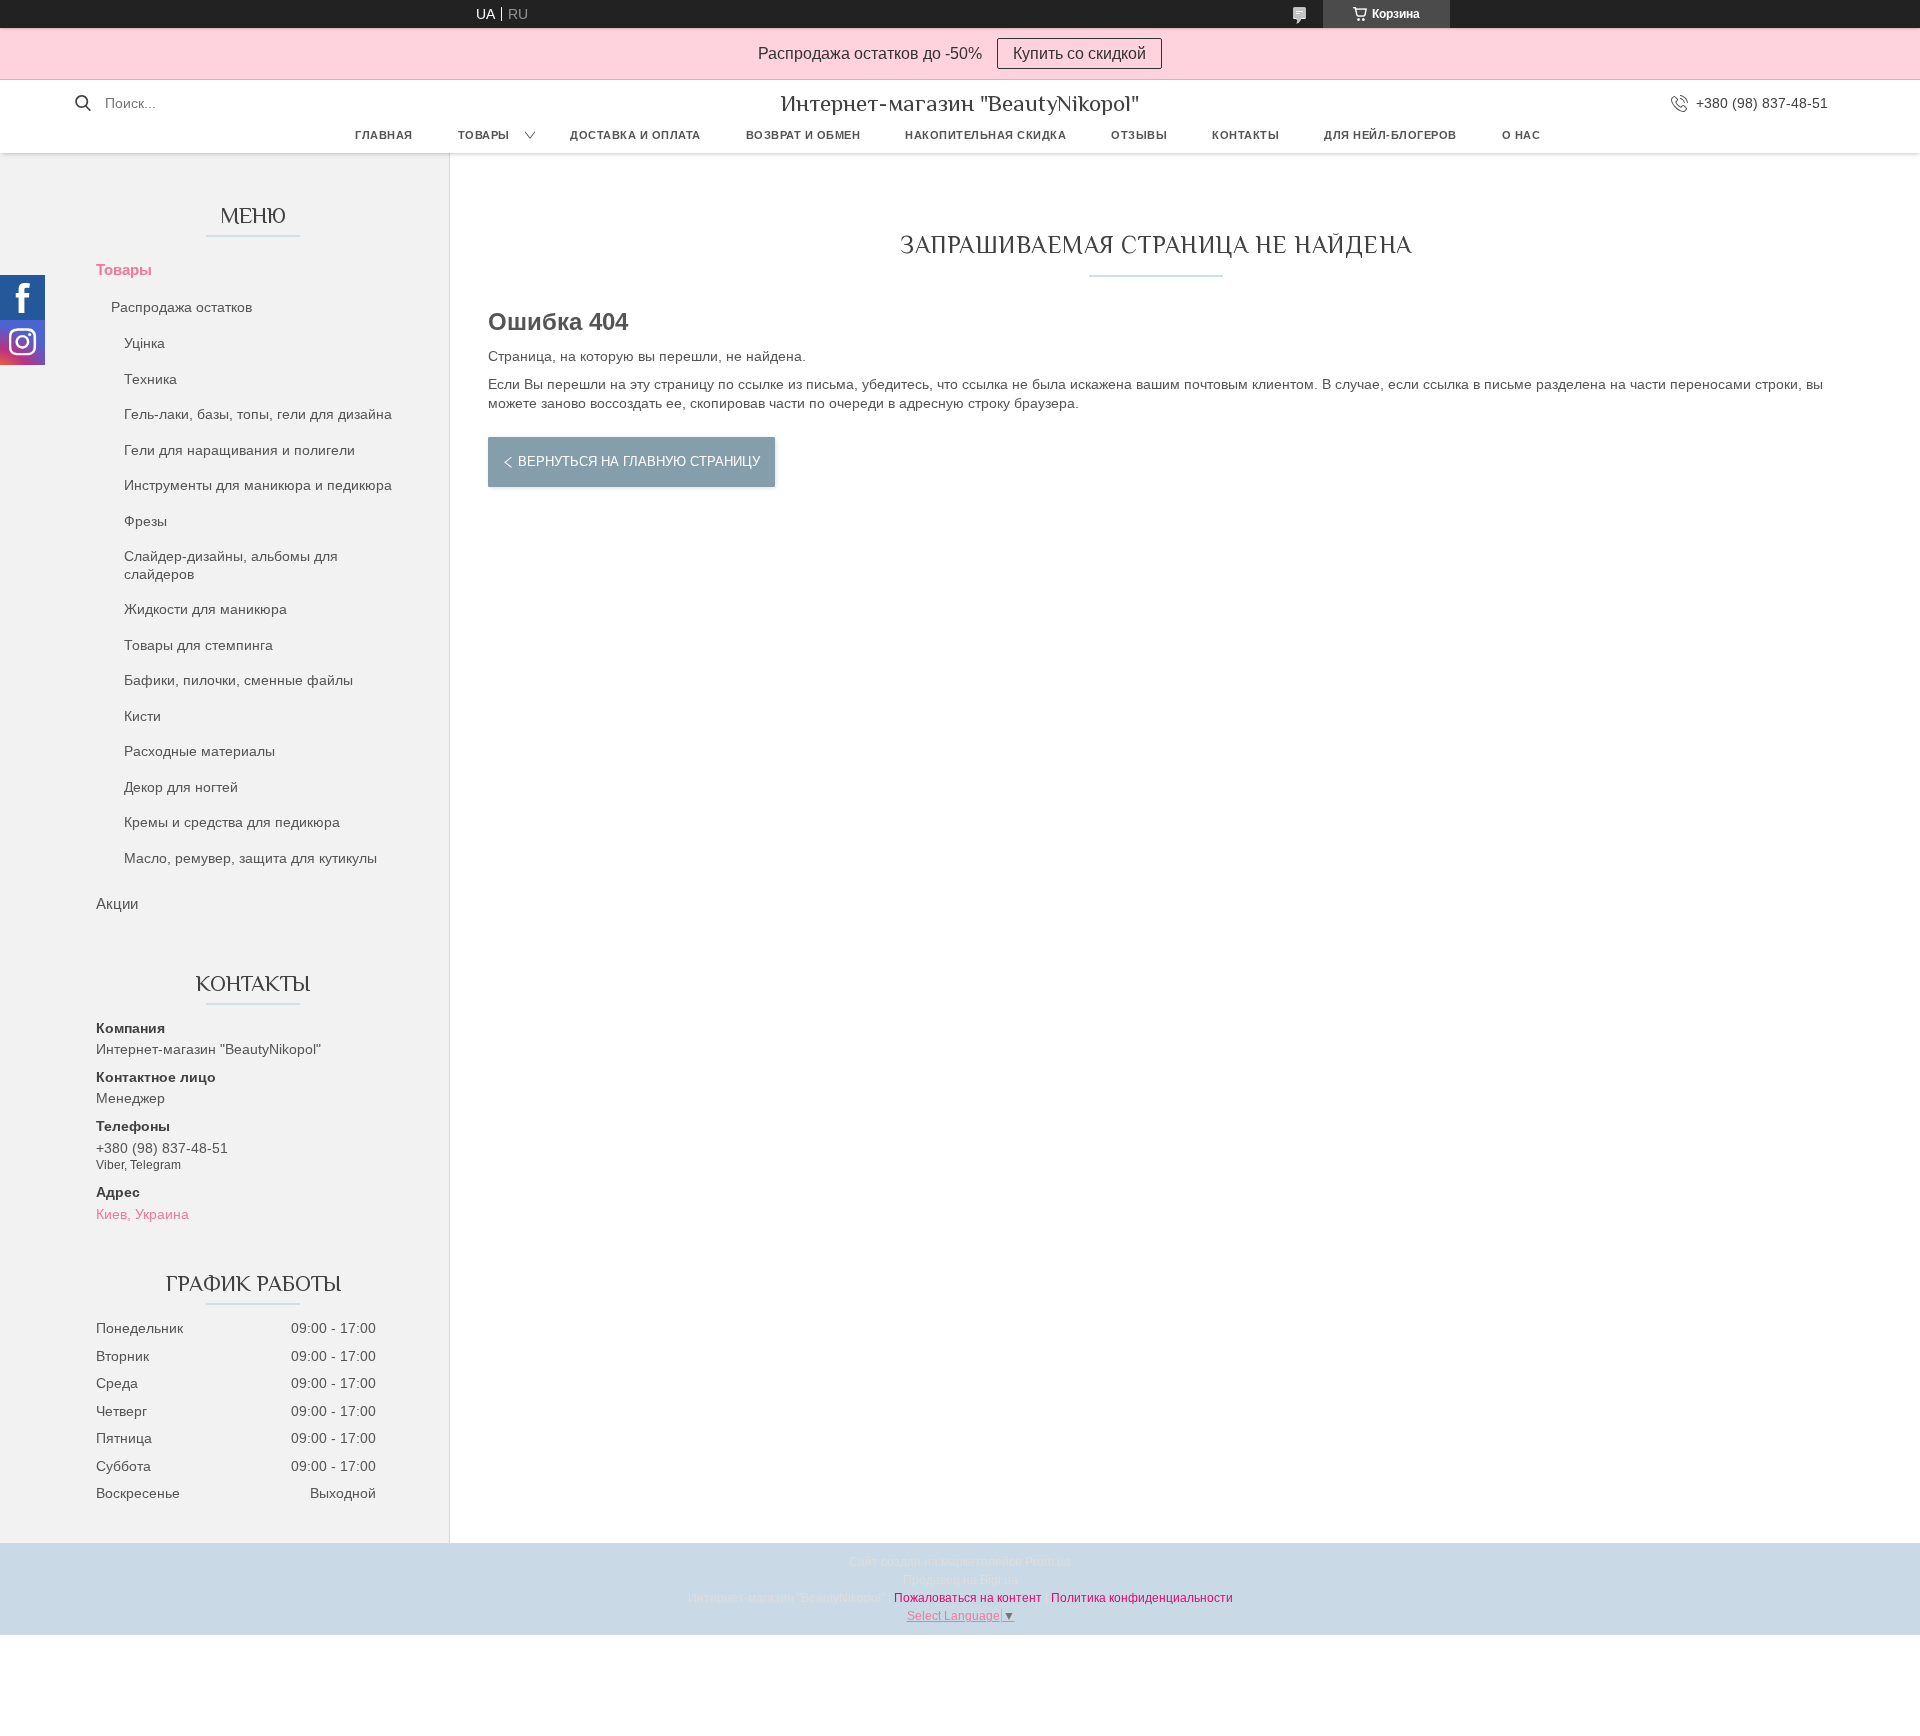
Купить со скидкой (1079, 53)
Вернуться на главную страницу (639, 461)
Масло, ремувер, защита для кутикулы (250, 858)
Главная (384, 135)
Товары (484, 135)
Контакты (1245, 135)
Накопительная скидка (985, 135)
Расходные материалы (199, 751)
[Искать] (82, 103)
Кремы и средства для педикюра (232, 822)
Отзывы (1139, 135)
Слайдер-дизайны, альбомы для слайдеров (231, 565)
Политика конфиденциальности (1142, 1598)
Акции (117, 903)
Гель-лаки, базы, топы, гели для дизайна (258, 414)
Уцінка (144, 343)
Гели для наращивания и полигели (239, 450)
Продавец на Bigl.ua (960, 1580)
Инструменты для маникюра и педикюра (258, 485)
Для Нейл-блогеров (1390, 135)
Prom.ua (1048, 1562)
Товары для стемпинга (198, 645)
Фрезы (145, 521)
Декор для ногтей (181, 787)
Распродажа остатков (181, 307)
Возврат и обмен (803, 135)
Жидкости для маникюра (205, 609)
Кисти (142, 716)
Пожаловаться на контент (968, 1598)
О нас (1521, 135)
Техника (150, 379)
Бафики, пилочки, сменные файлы (238, 680)
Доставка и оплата (635, 135)
